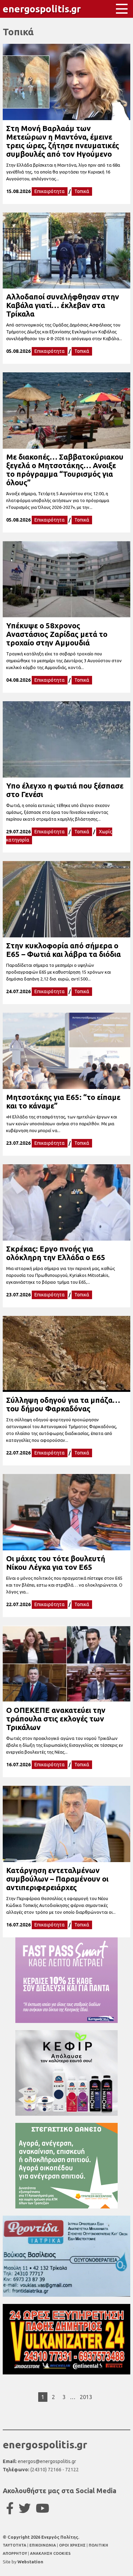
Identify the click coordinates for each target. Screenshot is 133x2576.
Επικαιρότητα (50, 191)
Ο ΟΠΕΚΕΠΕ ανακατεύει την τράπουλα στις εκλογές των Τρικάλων (56, 1719)
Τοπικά (82, 191)
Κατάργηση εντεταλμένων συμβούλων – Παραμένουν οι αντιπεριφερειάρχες (57, 1879)
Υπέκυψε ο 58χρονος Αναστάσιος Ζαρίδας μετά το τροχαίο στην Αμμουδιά (57, 634)
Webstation (30, 2562)
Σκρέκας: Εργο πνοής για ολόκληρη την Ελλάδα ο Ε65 (56, 1253)
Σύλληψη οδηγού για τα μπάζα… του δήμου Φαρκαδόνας (63, 1404)
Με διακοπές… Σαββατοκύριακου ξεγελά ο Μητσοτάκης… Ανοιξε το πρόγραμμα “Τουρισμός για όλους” (65, 470)
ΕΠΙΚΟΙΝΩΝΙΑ (43, 2545)
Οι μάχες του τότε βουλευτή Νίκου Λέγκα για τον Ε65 (56, 1563)
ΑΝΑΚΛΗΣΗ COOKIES (50, 2553)
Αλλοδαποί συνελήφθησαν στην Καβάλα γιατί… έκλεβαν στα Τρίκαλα (63, 305)
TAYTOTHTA (15, 2545)
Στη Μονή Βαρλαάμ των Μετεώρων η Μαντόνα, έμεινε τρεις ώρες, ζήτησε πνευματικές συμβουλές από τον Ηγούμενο (63, 141)
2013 (86, 2397)
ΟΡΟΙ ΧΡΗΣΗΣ (73, 2545)
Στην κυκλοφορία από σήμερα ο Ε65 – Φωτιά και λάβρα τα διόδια (63, 950)
